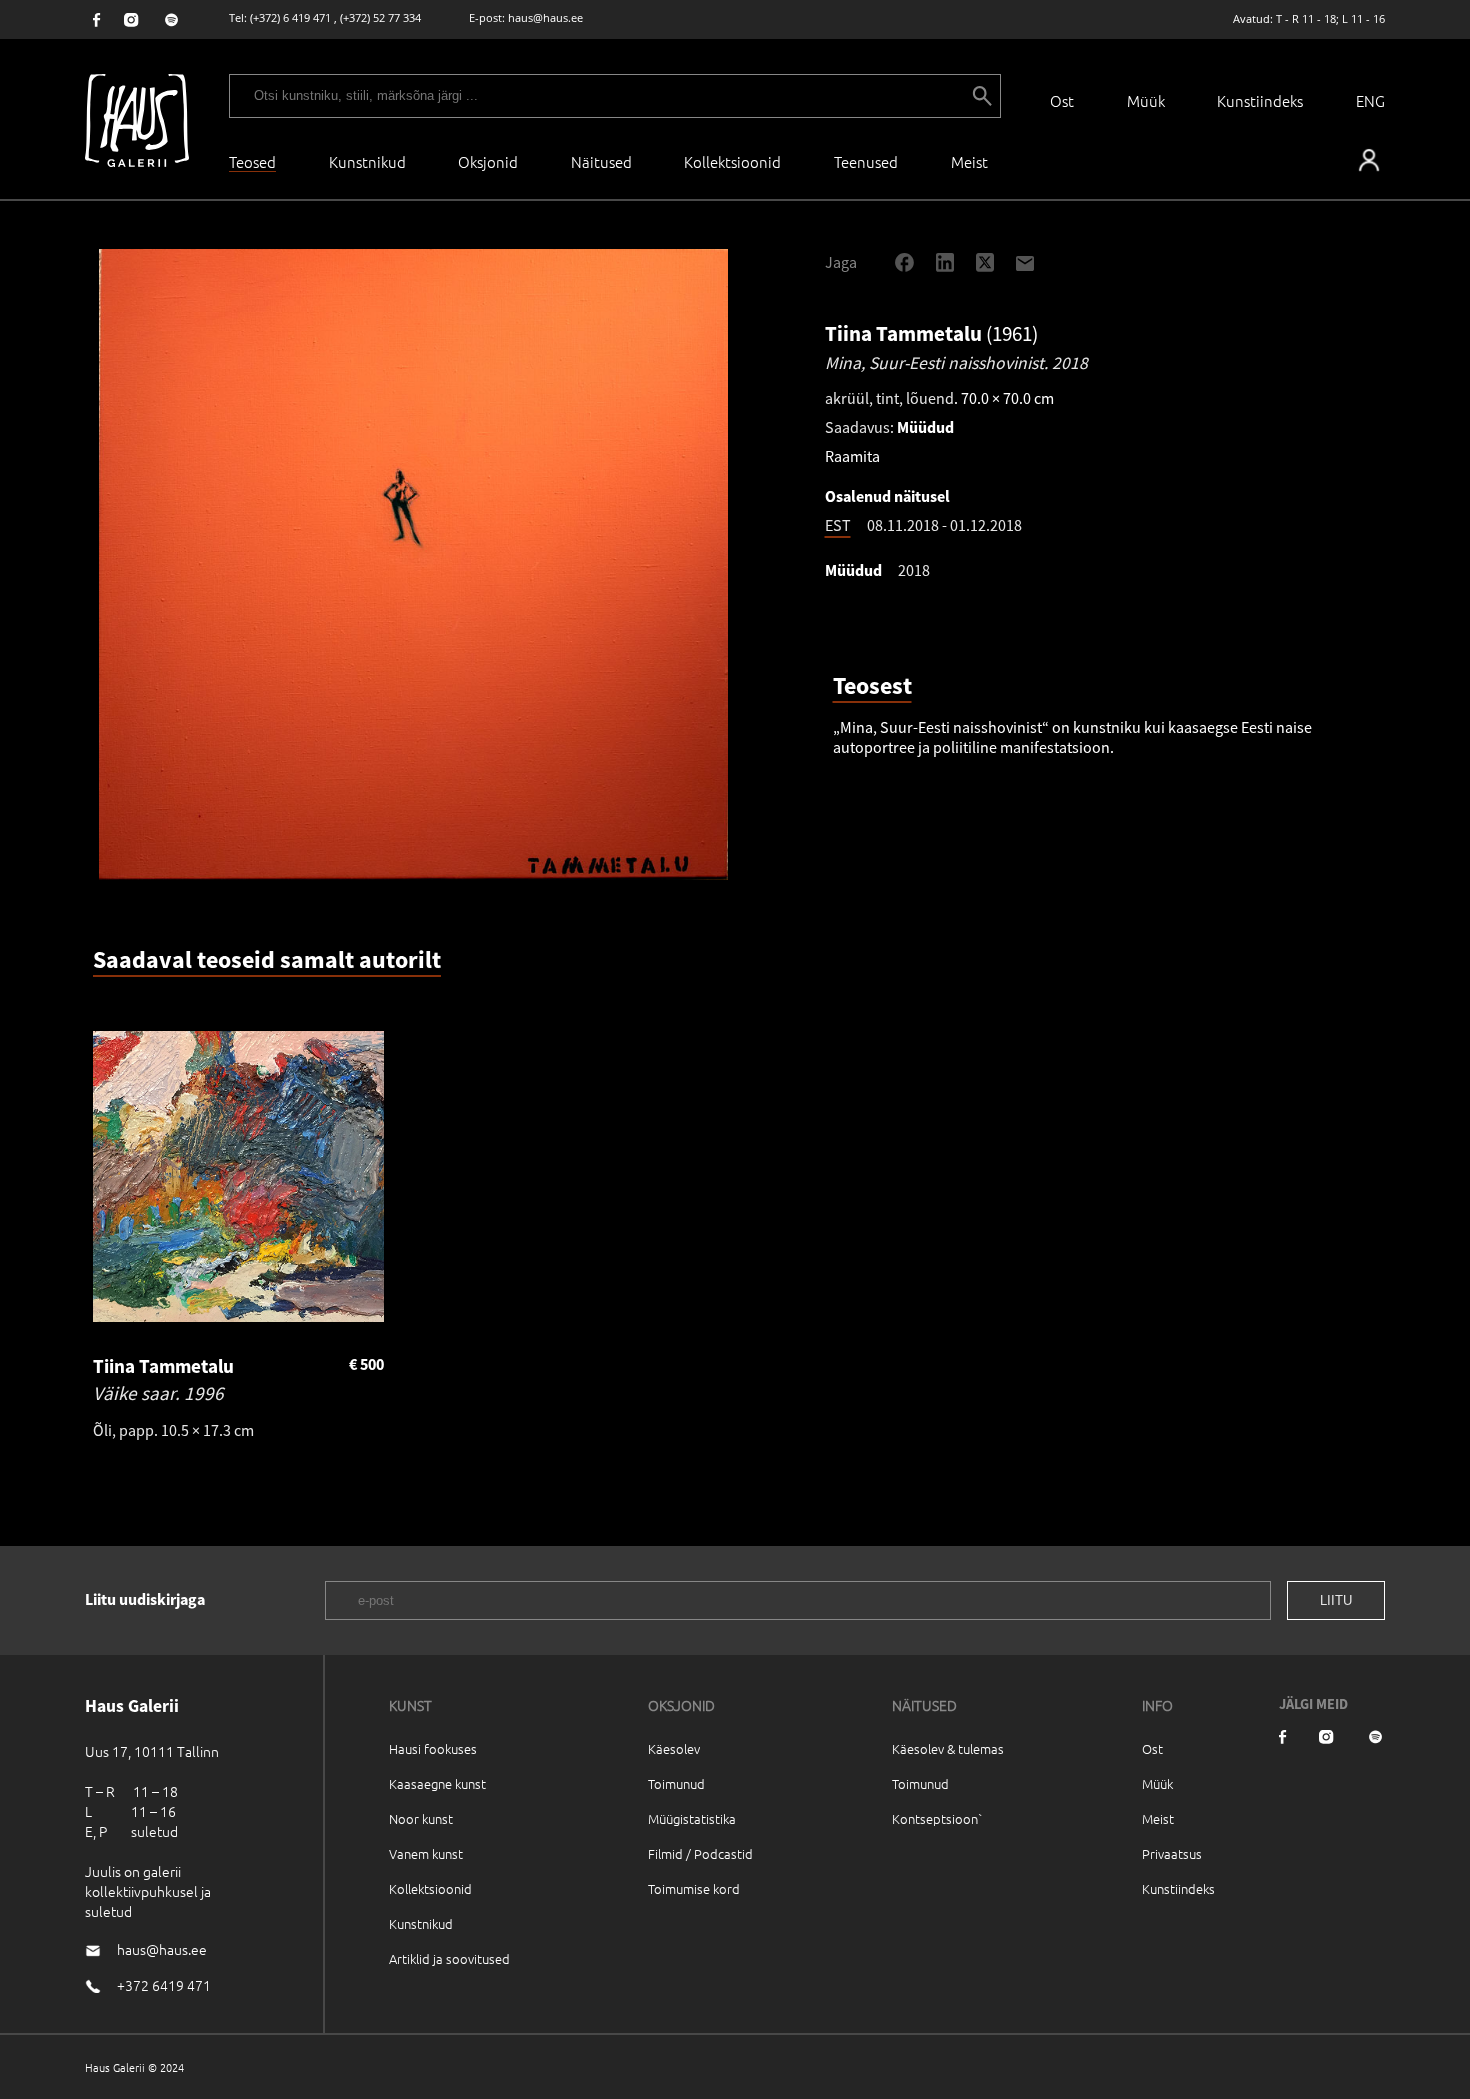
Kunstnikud (367, 161)
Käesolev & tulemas (948, 1748)
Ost (1062, 100)
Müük (1146, 100)
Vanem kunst (426, 1853)
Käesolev (674, 1748)
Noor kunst (421, 1818)
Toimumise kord (694, 1888)
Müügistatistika (692, 1818)
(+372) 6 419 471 (290, 17)
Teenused (866, 161)
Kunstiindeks (1260, 100)
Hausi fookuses (433, 1748)
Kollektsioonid (732, 161)
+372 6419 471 (164, 1985)
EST (838, 525)
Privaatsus (1172, 1853)
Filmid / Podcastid (700, 1853)
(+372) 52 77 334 (380, 17)
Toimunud (676, 1783)
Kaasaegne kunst (437, 1783)
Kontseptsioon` (937, 1818)
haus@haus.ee (545, 17)
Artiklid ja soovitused (449, 1958)
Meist (1158, 1818)
